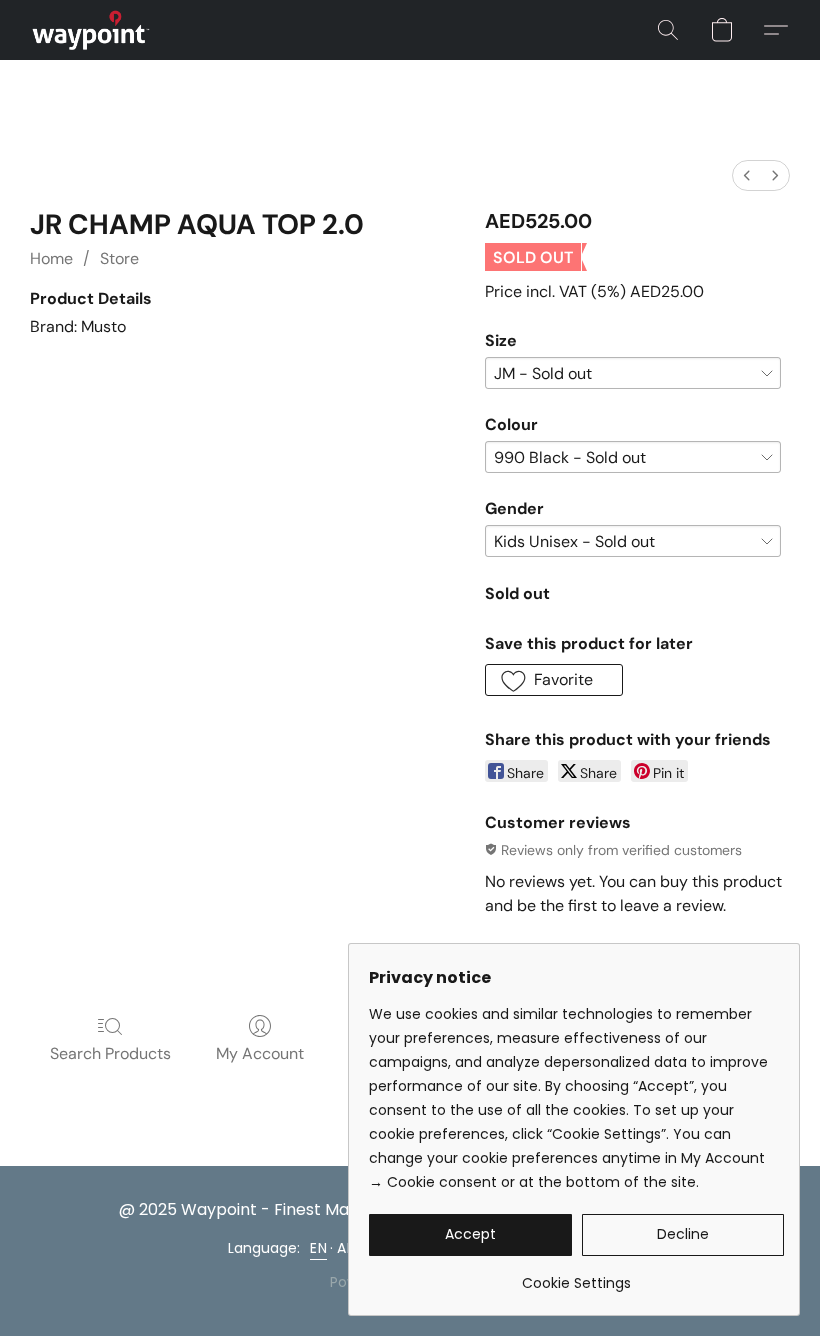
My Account (260, 1053)
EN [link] (318, 1248)
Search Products (110, 1053)
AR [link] (346, 1248)
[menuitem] (747, 175)
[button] (91, 30)
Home (51, 258)
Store (119, 258)
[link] (576, 1275)
